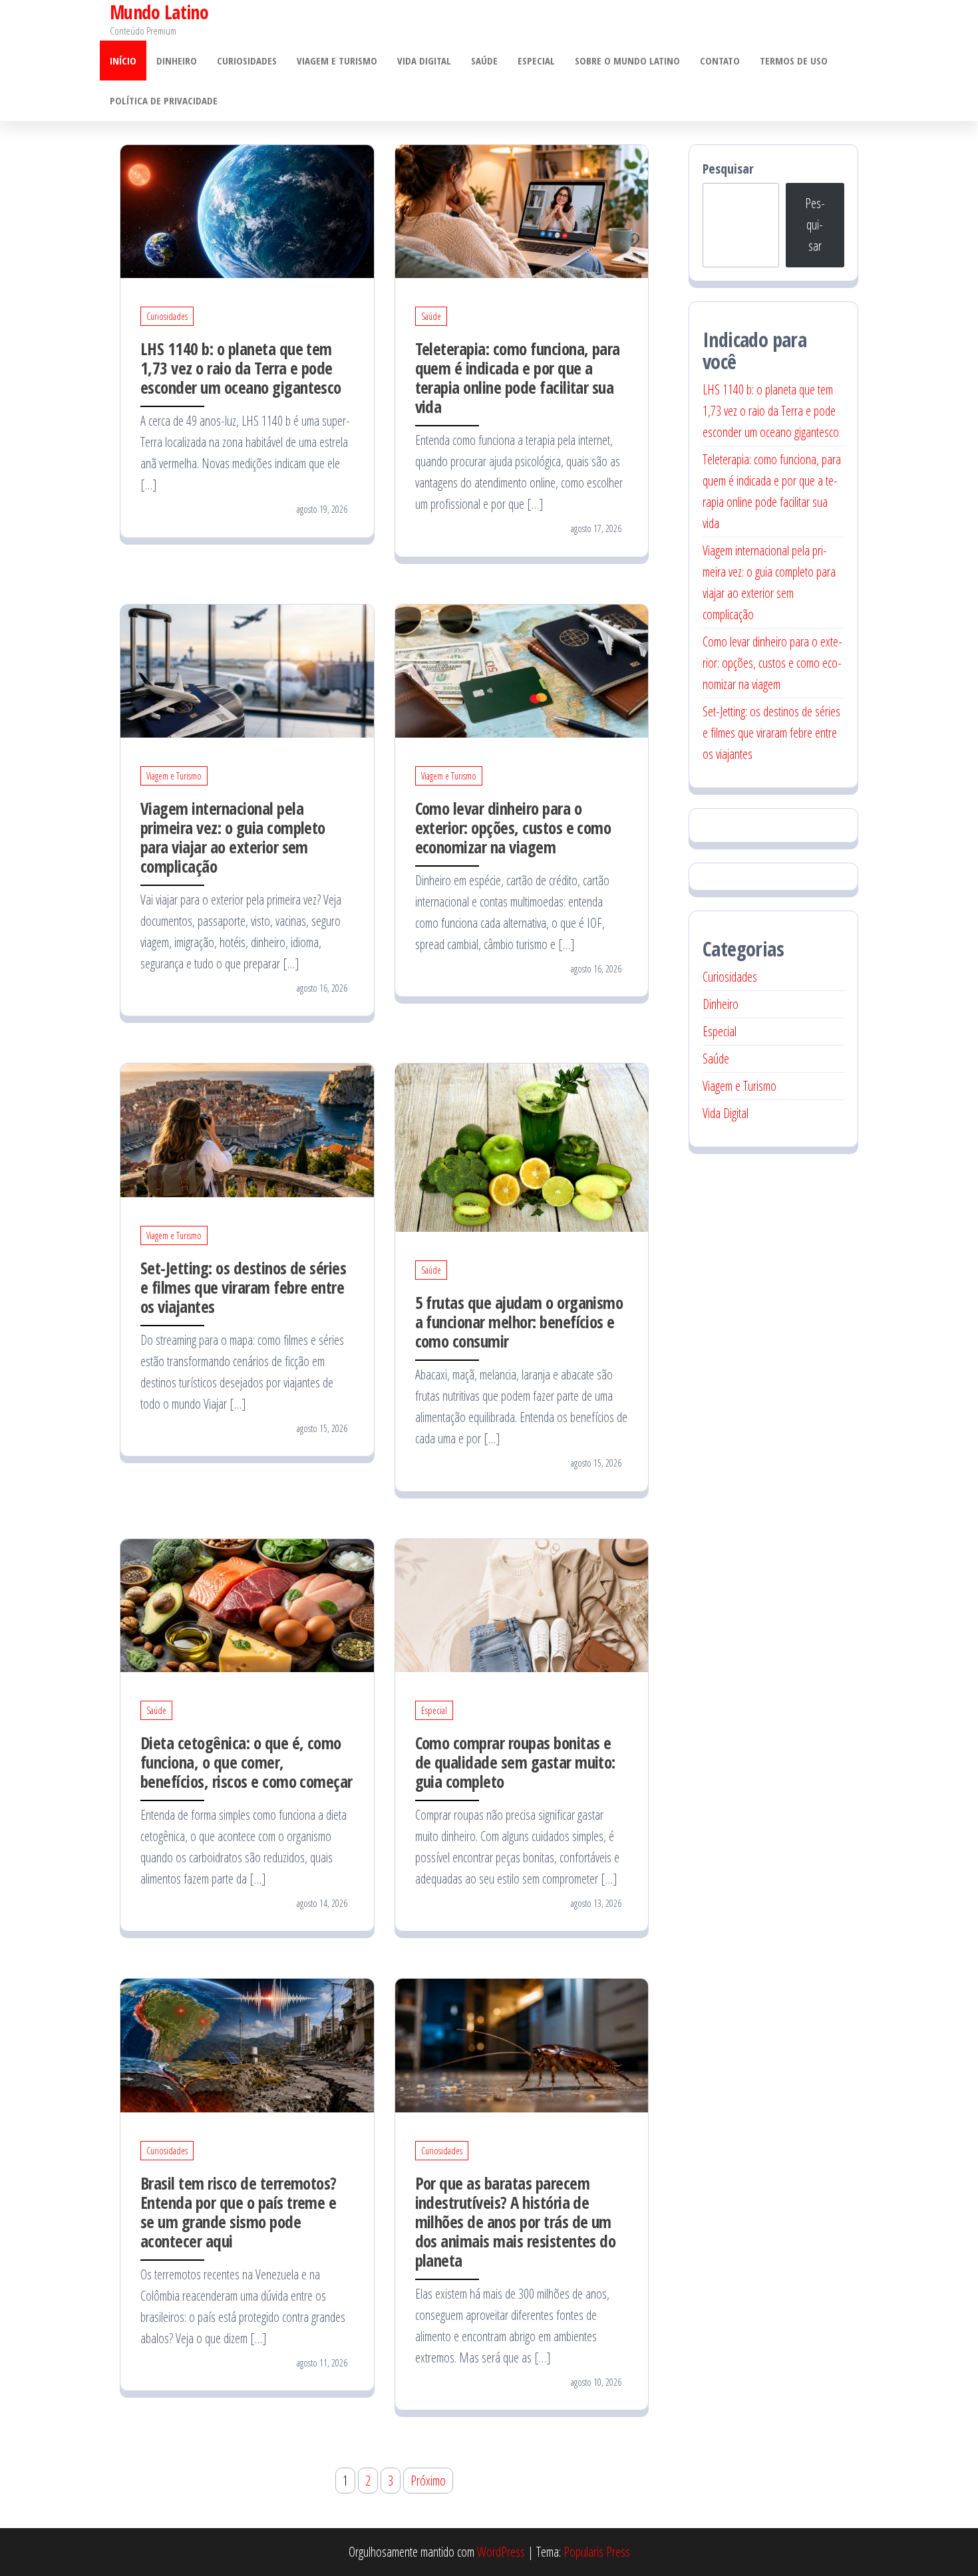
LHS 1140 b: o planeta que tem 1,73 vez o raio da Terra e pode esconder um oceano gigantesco (241, 368)
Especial (536, 61)
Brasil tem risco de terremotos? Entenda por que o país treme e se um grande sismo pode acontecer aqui (239, 2212)
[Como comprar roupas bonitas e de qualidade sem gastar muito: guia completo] (522, 1604)
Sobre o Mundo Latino (627, 61)
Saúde (484, 61)
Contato (720, 61)
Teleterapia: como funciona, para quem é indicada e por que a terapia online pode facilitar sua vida (518, 377)
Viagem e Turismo (337, 61)
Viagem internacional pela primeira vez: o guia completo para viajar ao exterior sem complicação (233, 837)
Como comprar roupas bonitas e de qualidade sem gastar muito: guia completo (515, 1762)
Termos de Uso (794, 61)
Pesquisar (728, 169)
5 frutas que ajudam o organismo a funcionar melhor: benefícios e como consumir (519, 1322)
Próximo (428, 2481)
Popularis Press (597, 2552)
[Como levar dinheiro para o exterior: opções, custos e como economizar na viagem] (522, 669)
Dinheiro (177, 61)
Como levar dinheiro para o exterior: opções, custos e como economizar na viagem (513, 827)
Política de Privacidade (164, 100)
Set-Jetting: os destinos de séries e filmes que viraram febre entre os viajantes (243, 1287)
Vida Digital (424, 61)
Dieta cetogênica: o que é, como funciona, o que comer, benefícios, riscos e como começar (246, 1762)
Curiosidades (247, 61)
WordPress (501, 2552)
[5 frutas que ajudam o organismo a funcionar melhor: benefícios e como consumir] (522, 1146)
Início (123, 61)
